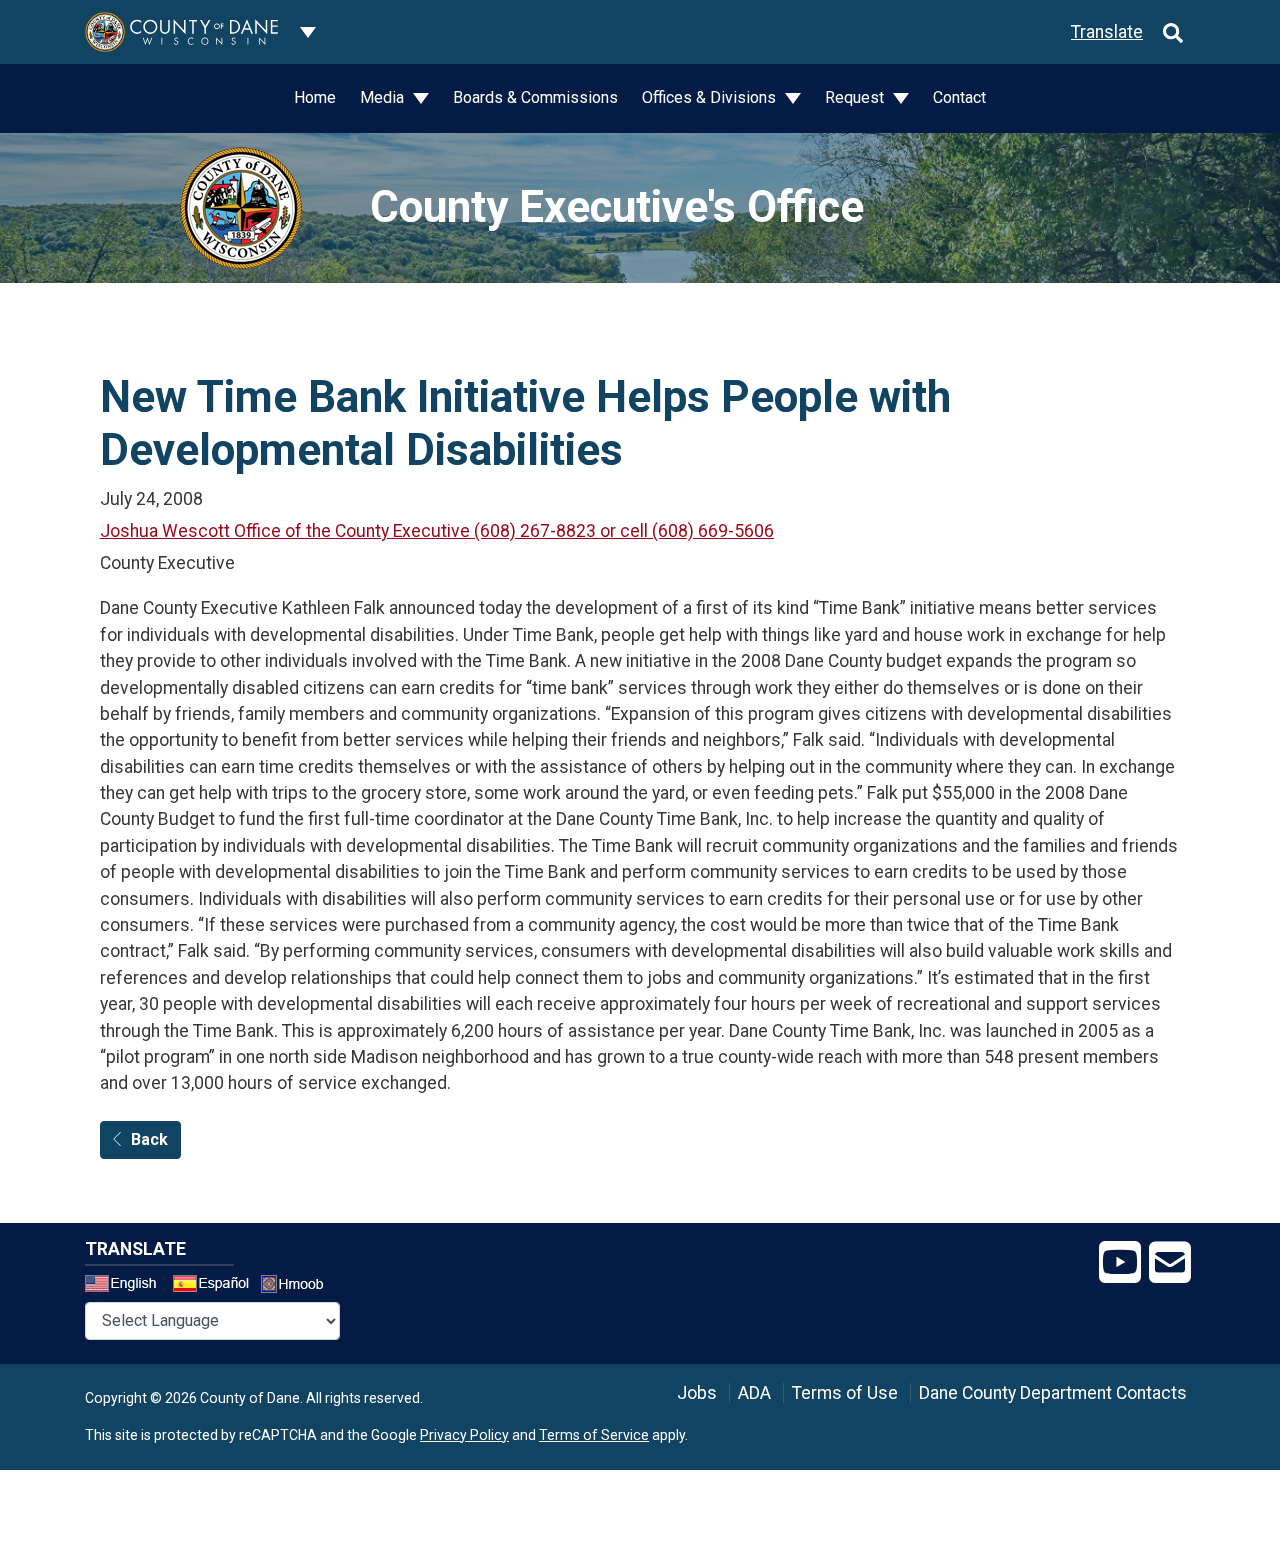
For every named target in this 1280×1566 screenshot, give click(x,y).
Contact (959, 97)
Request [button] (856, 97)
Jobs (697, 1393)
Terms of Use (845, 1393)
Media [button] (384, 97)
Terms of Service (594, 1435)
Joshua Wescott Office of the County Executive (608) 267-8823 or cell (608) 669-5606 (437, 531)
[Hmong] (299, 1286)
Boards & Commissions (535, 97)
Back (149, 1139)
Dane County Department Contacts (1053, 1393)
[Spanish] (215, 1286)
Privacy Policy (464, 1435)
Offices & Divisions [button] (711, 97)
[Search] (1173, 32)
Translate (1107, 32)
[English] (127, 1286)
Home (315, 97)
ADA (754, 1393)
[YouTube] (1120, 1263)
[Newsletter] (1170, 1263)
